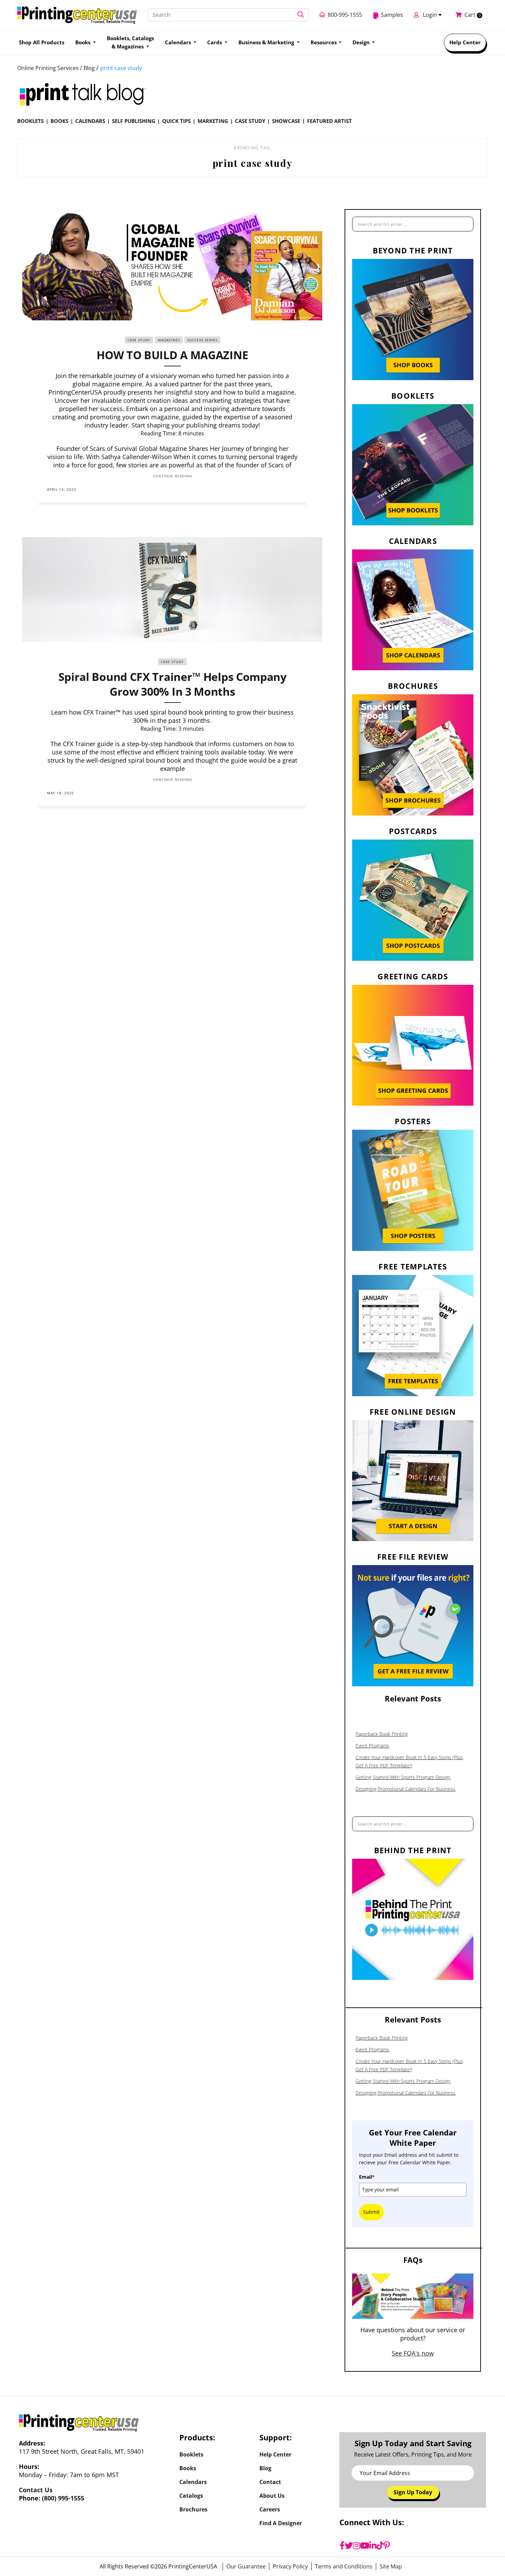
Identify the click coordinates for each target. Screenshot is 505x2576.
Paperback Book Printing (382, 1734)
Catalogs (191, 2496)
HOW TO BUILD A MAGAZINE (172, 355)
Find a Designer (281, 2523)
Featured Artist (329, 121)
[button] (301, 15)
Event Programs (372, 1746)
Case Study (250, 121)
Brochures (193, 2509)
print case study (121, 68)
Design (362, 42)
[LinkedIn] (373, 2545)
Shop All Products (42, 42)
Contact (270, 2482)
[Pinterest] (387, 2545)
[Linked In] (294, 489)
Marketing (213, 121)
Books (59, 121)
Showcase (286, 121)
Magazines (169, 340)
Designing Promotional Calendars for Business (406, 1789)
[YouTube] (365, 2545)
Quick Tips (176, 121)
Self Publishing (134, 121)
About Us (272, 2496)
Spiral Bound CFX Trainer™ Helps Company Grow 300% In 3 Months (172, 684)
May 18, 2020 (60, 793)
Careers (270, 2509)
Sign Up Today (413, 2492)
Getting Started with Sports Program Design (403, 1777)
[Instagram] (356, 2545)
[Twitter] (349, 2545)
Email (367, 2177)
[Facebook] (342, 2545)
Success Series (202, 340)
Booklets (30, 121)
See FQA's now (413, 2353)
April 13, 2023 (62, 489)
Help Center (465, 42)
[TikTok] (380, 2545)
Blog (265, 2468)
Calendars (90, 121)
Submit (371, 2212)
